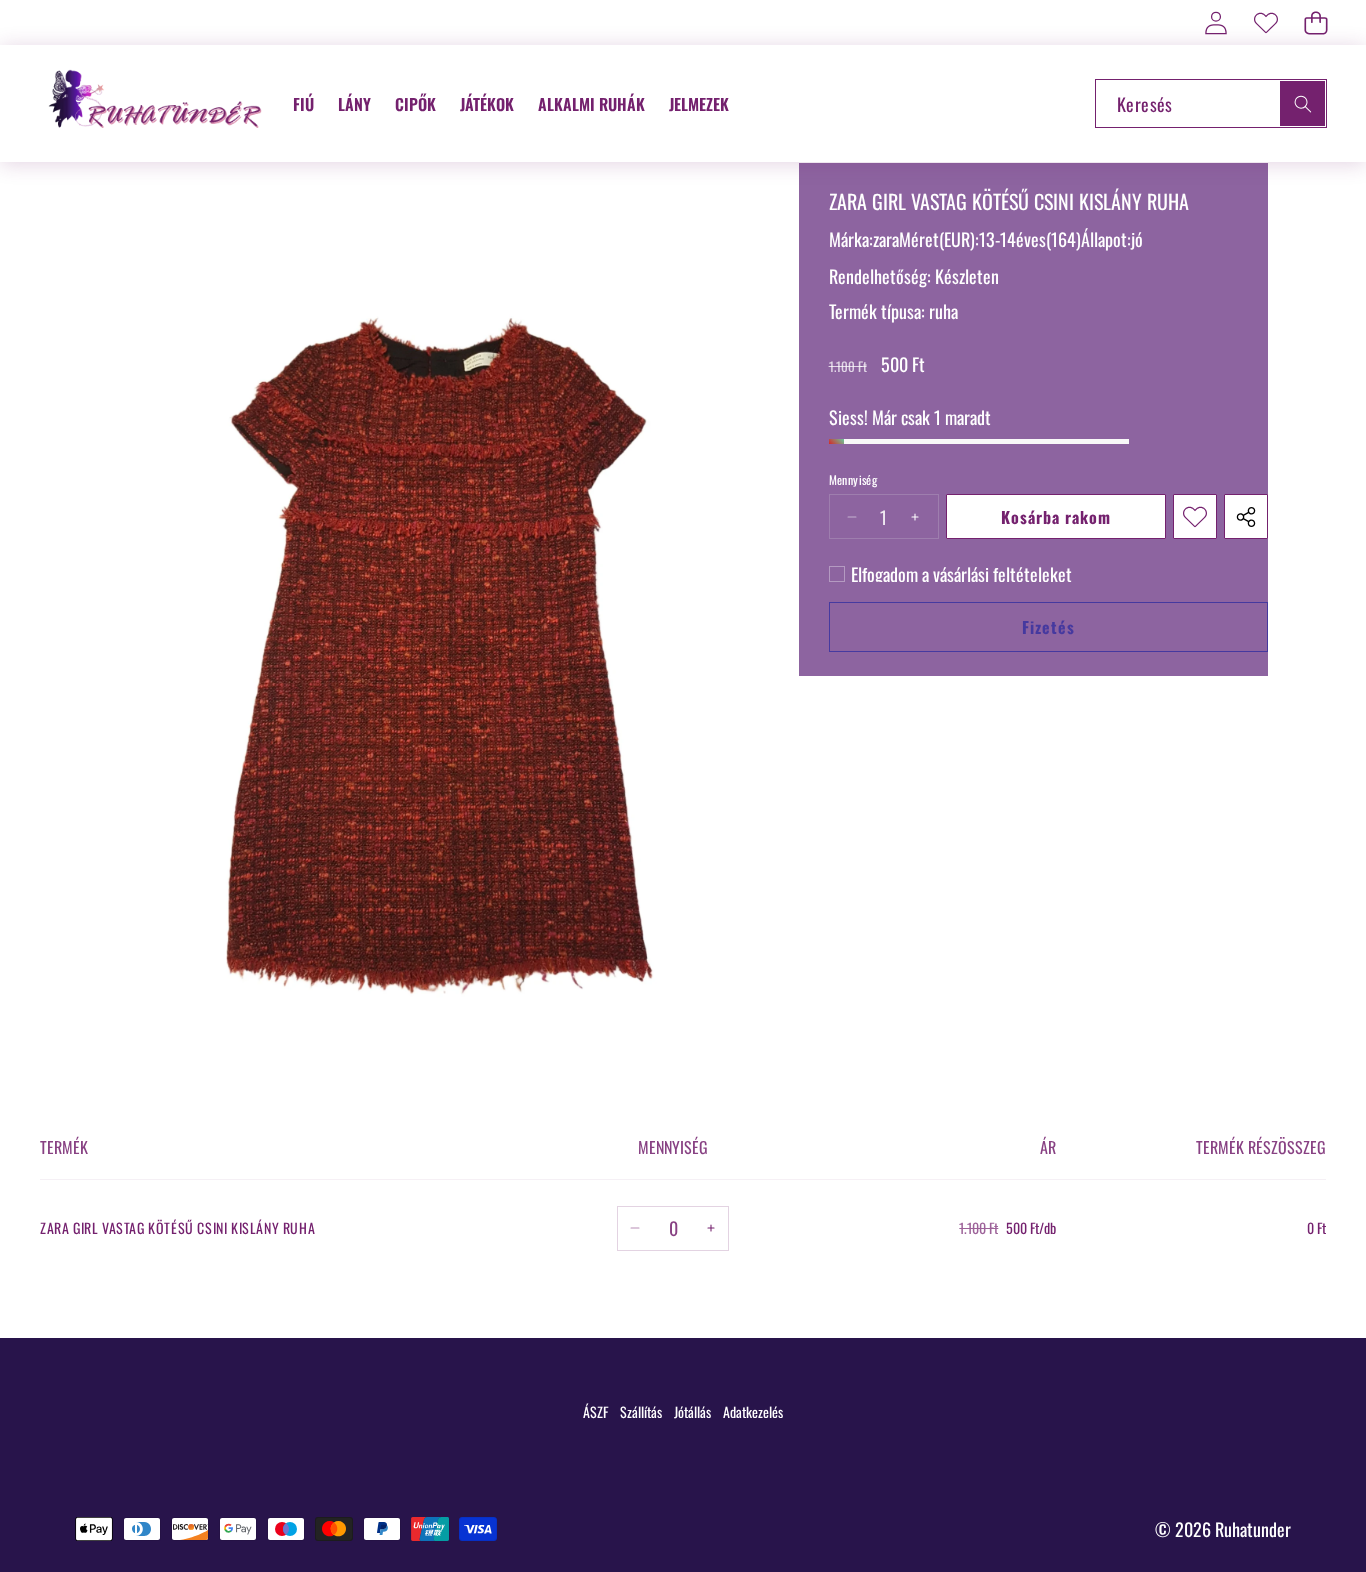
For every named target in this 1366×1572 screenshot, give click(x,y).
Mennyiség (853, 480)
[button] (1315, 22)
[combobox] (1211, 103)
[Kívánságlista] (1265, 22)
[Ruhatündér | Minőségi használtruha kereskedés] (158, 103)
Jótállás (692, 1411)
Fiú (303, 104)
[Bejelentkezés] (1215, 22)
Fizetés (1048, 627)
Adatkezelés (753, 1411)
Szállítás (641, 1411)
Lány (354, 104)
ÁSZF (595, 1411)
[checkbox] (950, 574)
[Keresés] (1302, 103)
